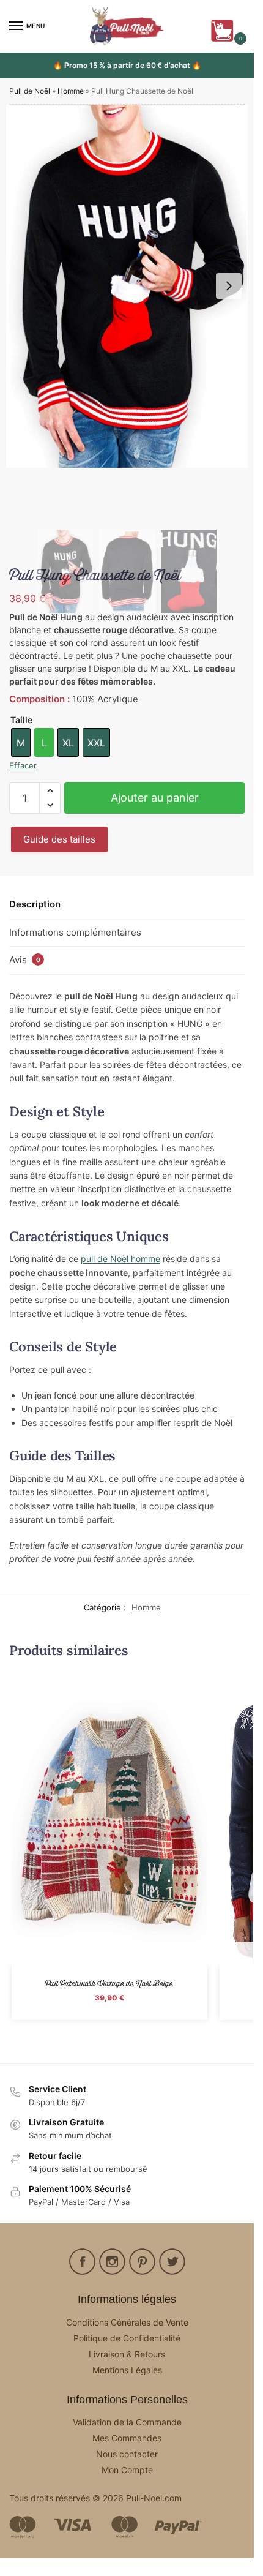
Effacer (23, 765)
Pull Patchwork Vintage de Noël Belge (109, 1984)
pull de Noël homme (120, 1259)
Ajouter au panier (155, 798)
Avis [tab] (25, 960)
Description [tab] (35, 904)
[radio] (21, 742)
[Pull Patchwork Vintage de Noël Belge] (109, 1819)
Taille (21, 720)
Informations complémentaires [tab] (75, 932)
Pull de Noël (30, 91)
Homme (71, 91)
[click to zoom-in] (127, 286)
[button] (225, 31)
